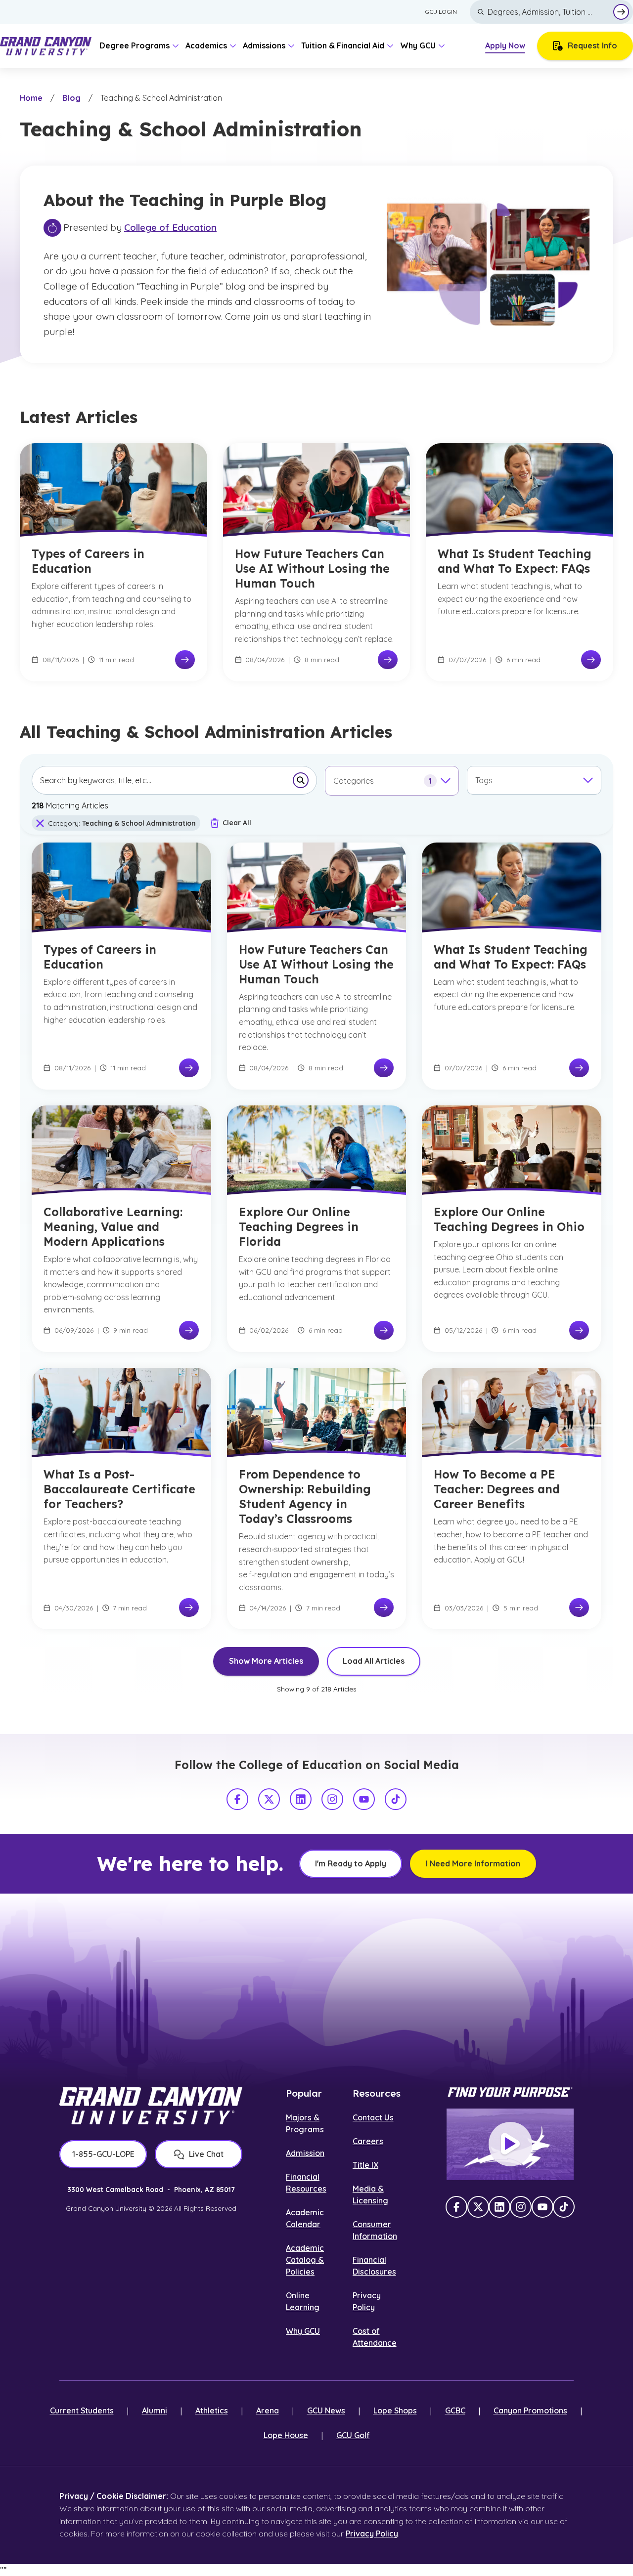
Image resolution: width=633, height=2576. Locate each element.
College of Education (170, 227)
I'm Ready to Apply (351, 1863)
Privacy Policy (372, 2534)
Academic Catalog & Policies (305, 2260)
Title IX (365, 2165)
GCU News (326, 2410)
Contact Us (373, 2117)
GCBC (455, 2410)
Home (31, 98)
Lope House (286, 2435)
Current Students (82, 2410)
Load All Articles (374, 1661)
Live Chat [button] (206, 2154)
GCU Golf (353, 2435)
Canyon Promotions (530, 2410)
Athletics (212, 2410)
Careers (368, 2141)
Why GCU (303, 2331)
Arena (268, 2410)
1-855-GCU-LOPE (103, 2154)
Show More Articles (266, 1661)
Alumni (155, 2410)
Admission (305, 2153)
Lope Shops (395, 2410)
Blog (71, 98)
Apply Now (505, 45)
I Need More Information (473, 1863)
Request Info (592, 45)
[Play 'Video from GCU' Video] (510, 2144)
